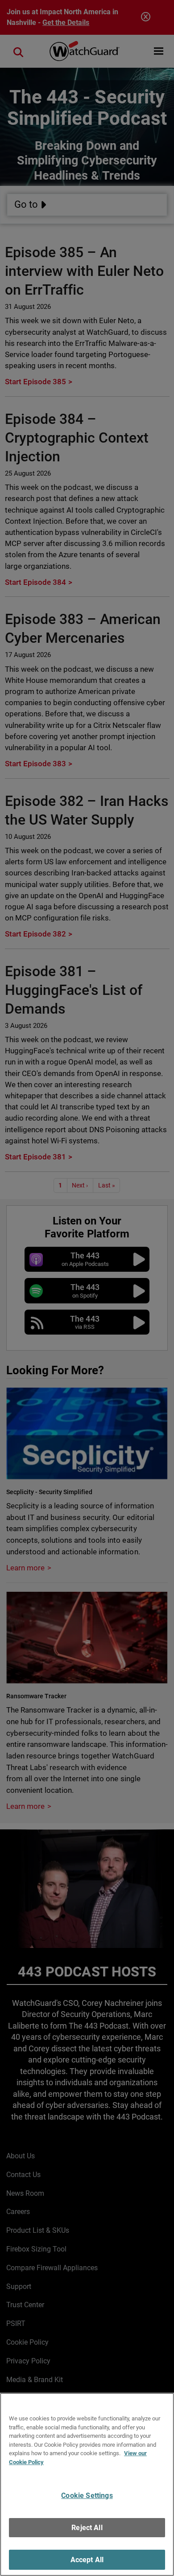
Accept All (87, 2560)
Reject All (87, 2528)
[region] (87, 2484)
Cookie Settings (87, 2496)
